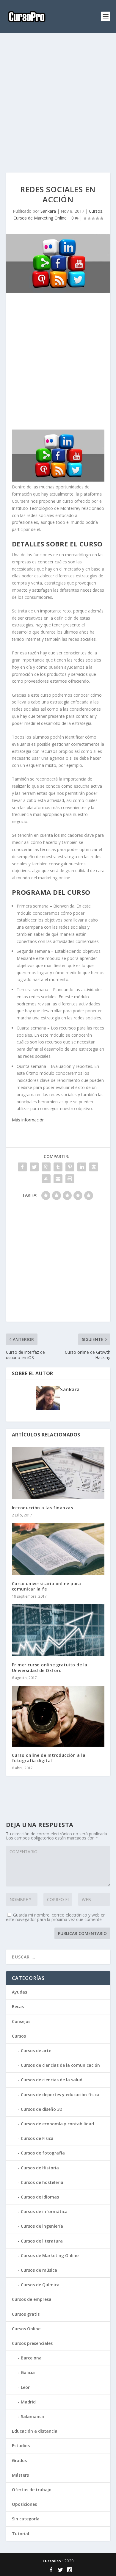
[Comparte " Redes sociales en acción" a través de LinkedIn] (82, 1167)
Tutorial (21, 2534)
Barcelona (31, 2358)
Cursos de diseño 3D (42, 2109)
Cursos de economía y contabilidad (57, 2124)
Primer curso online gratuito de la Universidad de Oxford (50, 1667)
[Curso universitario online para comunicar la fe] (58, 1549)
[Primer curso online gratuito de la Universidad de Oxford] (58, 1630)
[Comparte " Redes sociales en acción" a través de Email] (58, 1179)
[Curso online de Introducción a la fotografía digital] (58, 1716)
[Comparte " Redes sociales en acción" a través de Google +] (46, 1167)
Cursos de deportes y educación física (60, 2095)
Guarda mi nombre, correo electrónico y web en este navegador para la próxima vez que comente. (56, 1917)
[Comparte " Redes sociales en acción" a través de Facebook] (22, 1167)
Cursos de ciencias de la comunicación (60, 2065)
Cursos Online (26, 2329)
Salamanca (32, 2416)
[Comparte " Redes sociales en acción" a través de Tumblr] (58, 1167)
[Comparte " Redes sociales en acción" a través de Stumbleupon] (46, 1179)
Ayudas (19, 1992)
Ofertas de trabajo (32, 2490)
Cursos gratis (26, 2314)
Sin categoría (26, 2519)
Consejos (21, 2021)
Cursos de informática (44, 2211)
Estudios (21, 2446)
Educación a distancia (35, 2431)
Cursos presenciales (32, 2343)
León (26, 2387)
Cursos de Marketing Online (40, 218)
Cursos (96, 211)
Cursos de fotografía (43, 2153)
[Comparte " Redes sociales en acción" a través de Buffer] (94, 1167)
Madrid (28, 2402)
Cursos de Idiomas (40, 2197)
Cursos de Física (37, 2138)
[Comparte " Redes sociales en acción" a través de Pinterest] (70, 1167)
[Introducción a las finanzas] (58, 1473)
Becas (18, 2007)
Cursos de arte (36, 2051)
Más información (28, 1120)
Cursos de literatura (42, 2241)
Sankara (48, 211)
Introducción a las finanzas (43, 1508)
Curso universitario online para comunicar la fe (47, 1586)
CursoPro (52, 2561)
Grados (19, 2460)
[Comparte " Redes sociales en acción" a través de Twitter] (34, 1167)
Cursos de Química (40, 2285)
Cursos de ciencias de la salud (52, 2080)
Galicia (28, 2372)
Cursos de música (39, 2270)
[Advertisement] (58, 103)
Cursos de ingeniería (42, 2226)
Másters (20, 2475)
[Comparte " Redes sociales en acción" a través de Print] (70, 1179)
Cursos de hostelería (42, 2182)
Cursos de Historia (40, 2168)
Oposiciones (24, 2504)
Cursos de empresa (32, 2299)
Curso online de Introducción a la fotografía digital (49, 1758)
